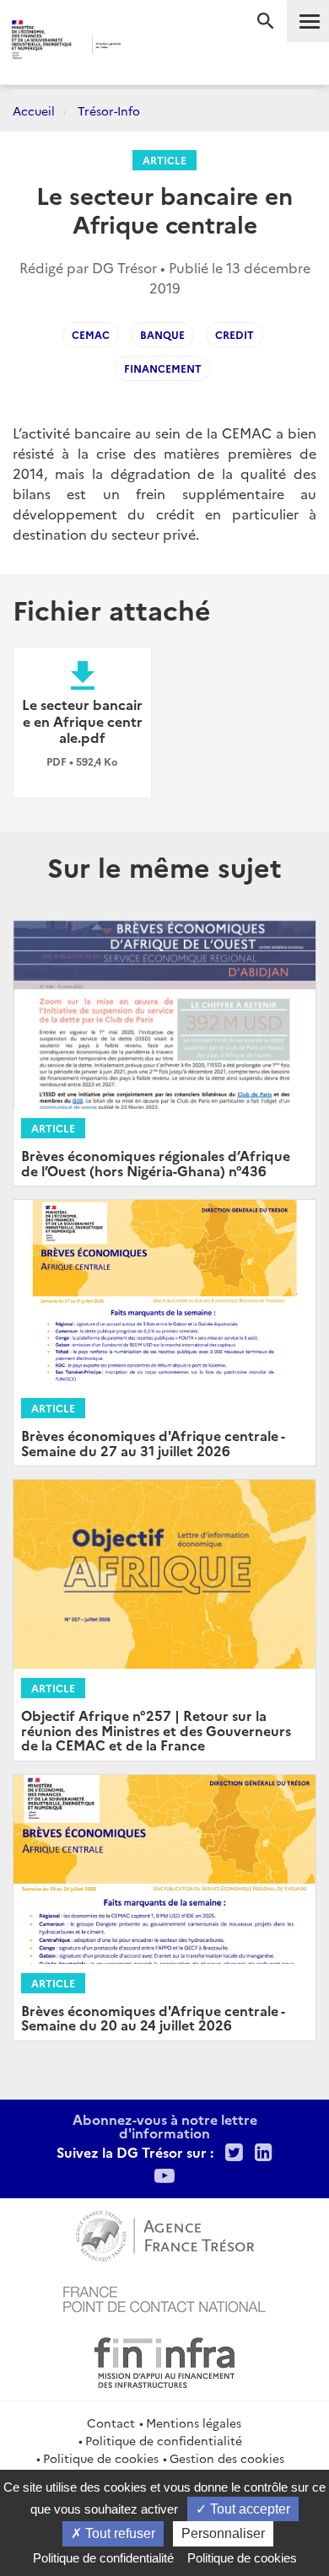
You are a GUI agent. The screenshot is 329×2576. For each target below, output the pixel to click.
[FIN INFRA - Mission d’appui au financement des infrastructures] (164, 2360)
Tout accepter (248, 2509)
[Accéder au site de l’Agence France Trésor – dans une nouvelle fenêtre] (165, 2234)
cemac (91, 334)
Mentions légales (194, 2423)
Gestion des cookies (227, 2458)
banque (162, 334)
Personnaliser (223, 2533)
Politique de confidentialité (164, 2440)
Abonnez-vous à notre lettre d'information (165, 2126)
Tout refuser (119, 2533)
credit (235, 334)
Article (164, 160)
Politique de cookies (101, 2458)
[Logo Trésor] (147, 47)
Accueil (34, 110)
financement (163, 368)
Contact (111, 2423)
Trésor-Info (109, 110)
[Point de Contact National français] (164, 2297)
